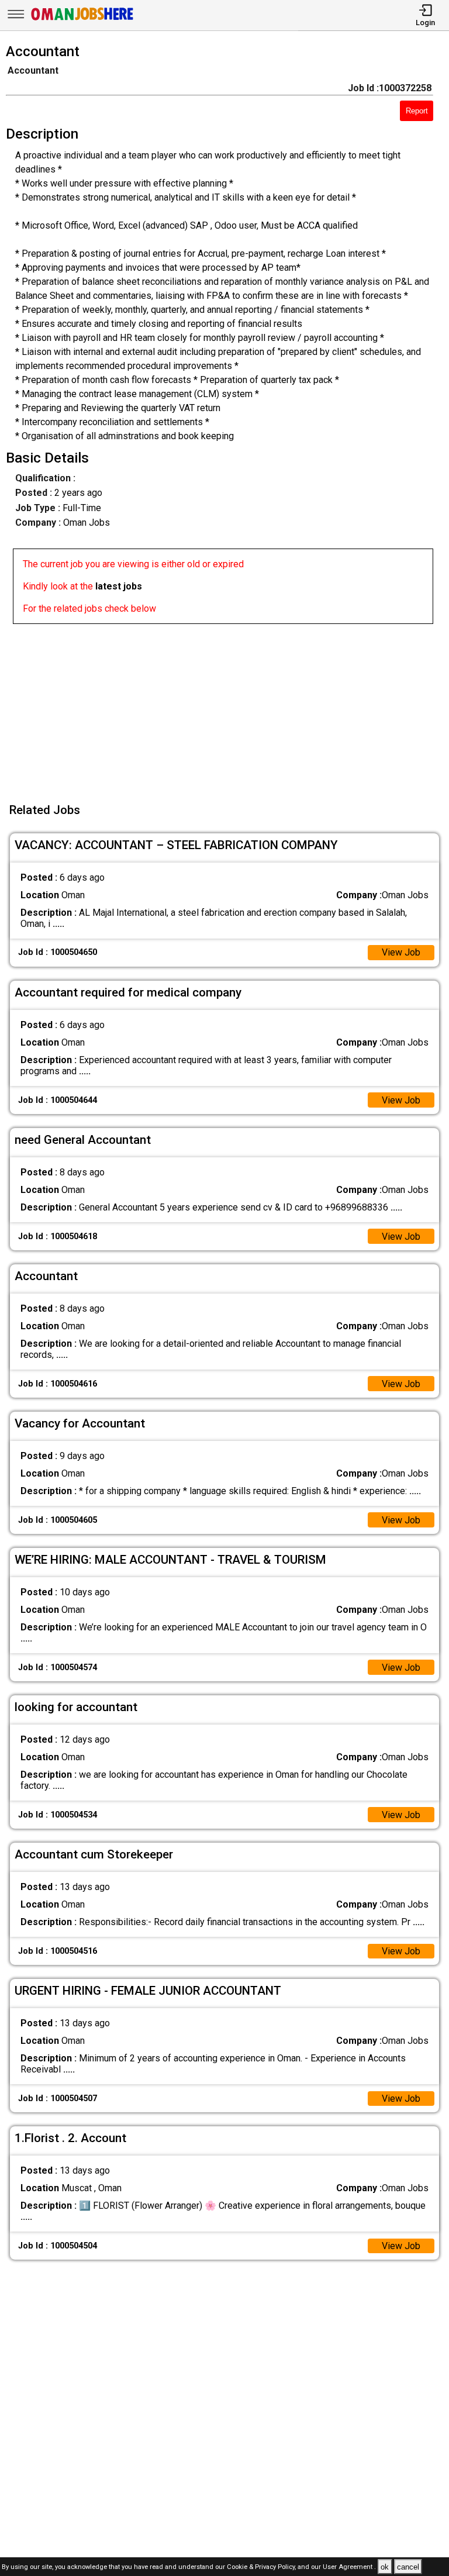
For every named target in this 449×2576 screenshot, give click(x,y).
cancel (408, 2567)
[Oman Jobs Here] (82, 20)
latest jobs (119, 586)
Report (417, 111)
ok (385, 2567)
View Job (401, 952)
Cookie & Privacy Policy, (262, 2568)
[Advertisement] (228, 706)
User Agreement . (349, 2568)
